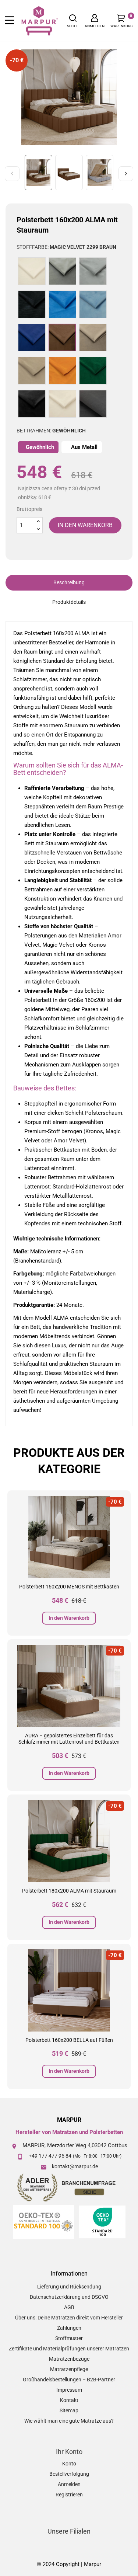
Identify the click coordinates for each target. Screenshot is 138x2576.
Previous (12, 174)
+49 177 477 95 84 (50, 2156)
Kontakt (69, 2400)
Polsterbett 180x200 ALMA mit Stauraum (69, 1891)
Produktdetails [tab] (69, 602)
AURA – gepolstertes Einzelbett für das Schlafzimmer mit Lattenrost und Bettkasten (69, 1739)
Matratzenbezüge (69, 2359)
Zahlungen (69, 2328)
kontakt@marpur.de (75, 2166)
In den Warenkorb (69, 1618)
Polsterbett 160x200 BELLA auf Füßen (69, 2040)
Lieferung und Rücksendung (69, 2287)
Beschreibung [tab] (69, 582)
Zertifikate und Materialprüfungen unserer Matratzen (69, 2349)
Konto (69, 2464)
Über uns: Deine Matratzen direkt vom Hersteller (69, 2318)
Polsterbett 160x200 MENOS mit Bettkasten (69, 1587)
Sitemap (69, 2410)
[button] (73, 21)
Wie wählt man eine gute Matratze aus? (69, 2421)
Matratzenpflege (69, 2369)
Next (126, 174)
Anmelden (69, 2484)
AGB (69, 2307)
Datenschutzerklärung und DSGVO (69, 2297)
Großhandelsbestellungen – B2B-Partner (69, 2380)
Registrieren (69, 2495)
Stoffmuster (69, 2338)
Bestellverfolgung (69, 2474)
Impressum (69, 2390)
